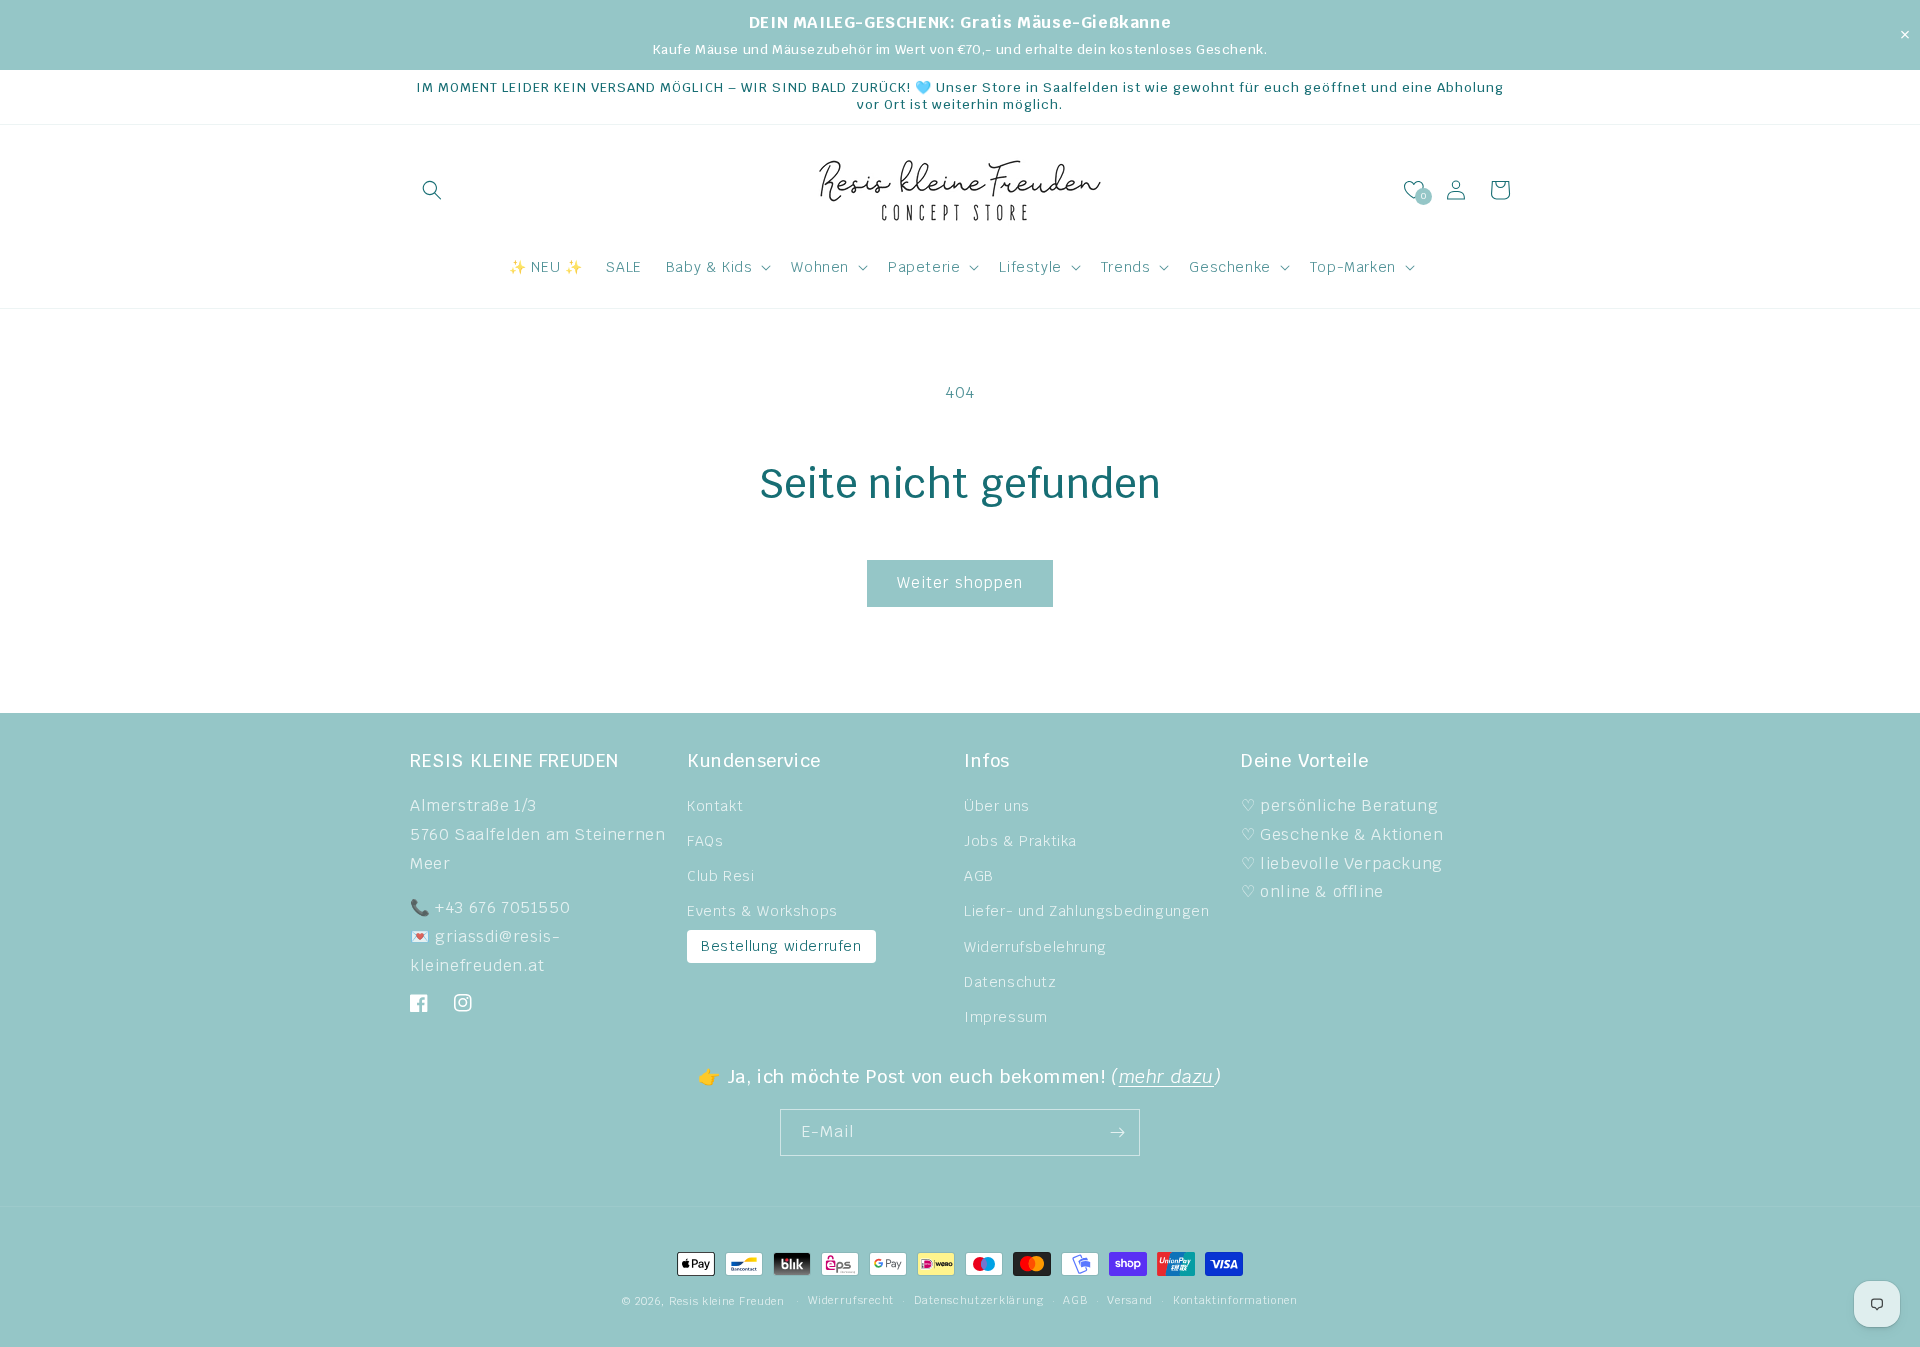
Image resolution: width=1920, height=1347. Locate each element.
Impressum (1005, 1017)
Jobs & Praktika (1020, 841)
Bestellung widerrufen (781, 946)
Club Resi (720, 876)
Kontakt (715, 806)
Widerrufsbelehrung (1035, 947)
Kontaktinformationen (1235, 1300)
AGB (979, 876)
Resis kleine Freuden (727, 1301)
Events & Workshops (762, 911)
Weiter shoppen (960, 582)
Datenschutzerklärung (979, 1300)
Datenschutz (1010, 982)
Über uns (997, 806)
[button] (432, 190)
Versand (1130, 1300)
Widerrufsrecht (851, 1300)
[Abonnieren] (1117, 1132)
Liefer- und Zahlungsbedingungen (1087, 911)
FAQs (705, 841)
